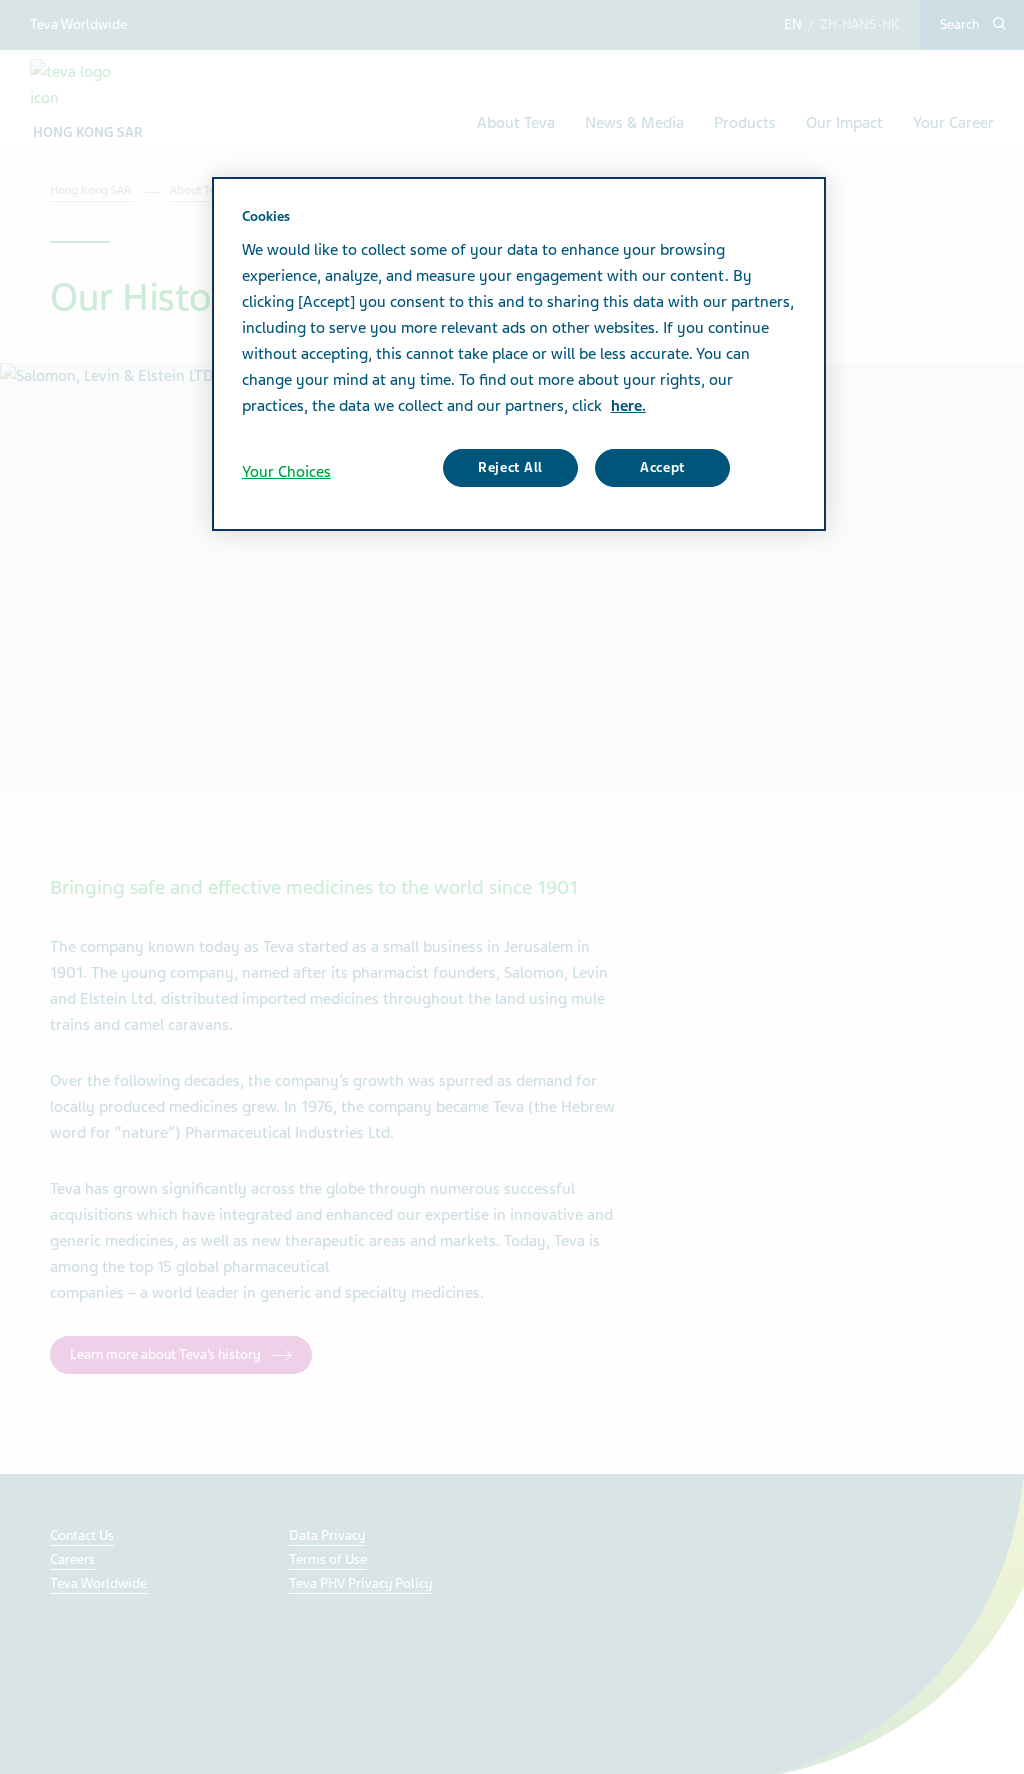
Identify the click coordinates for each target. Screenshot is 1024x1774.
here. (628, 406)
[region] (519, 354)
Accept (662, 467)
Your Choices (286, 472)
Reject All (510, 467)
